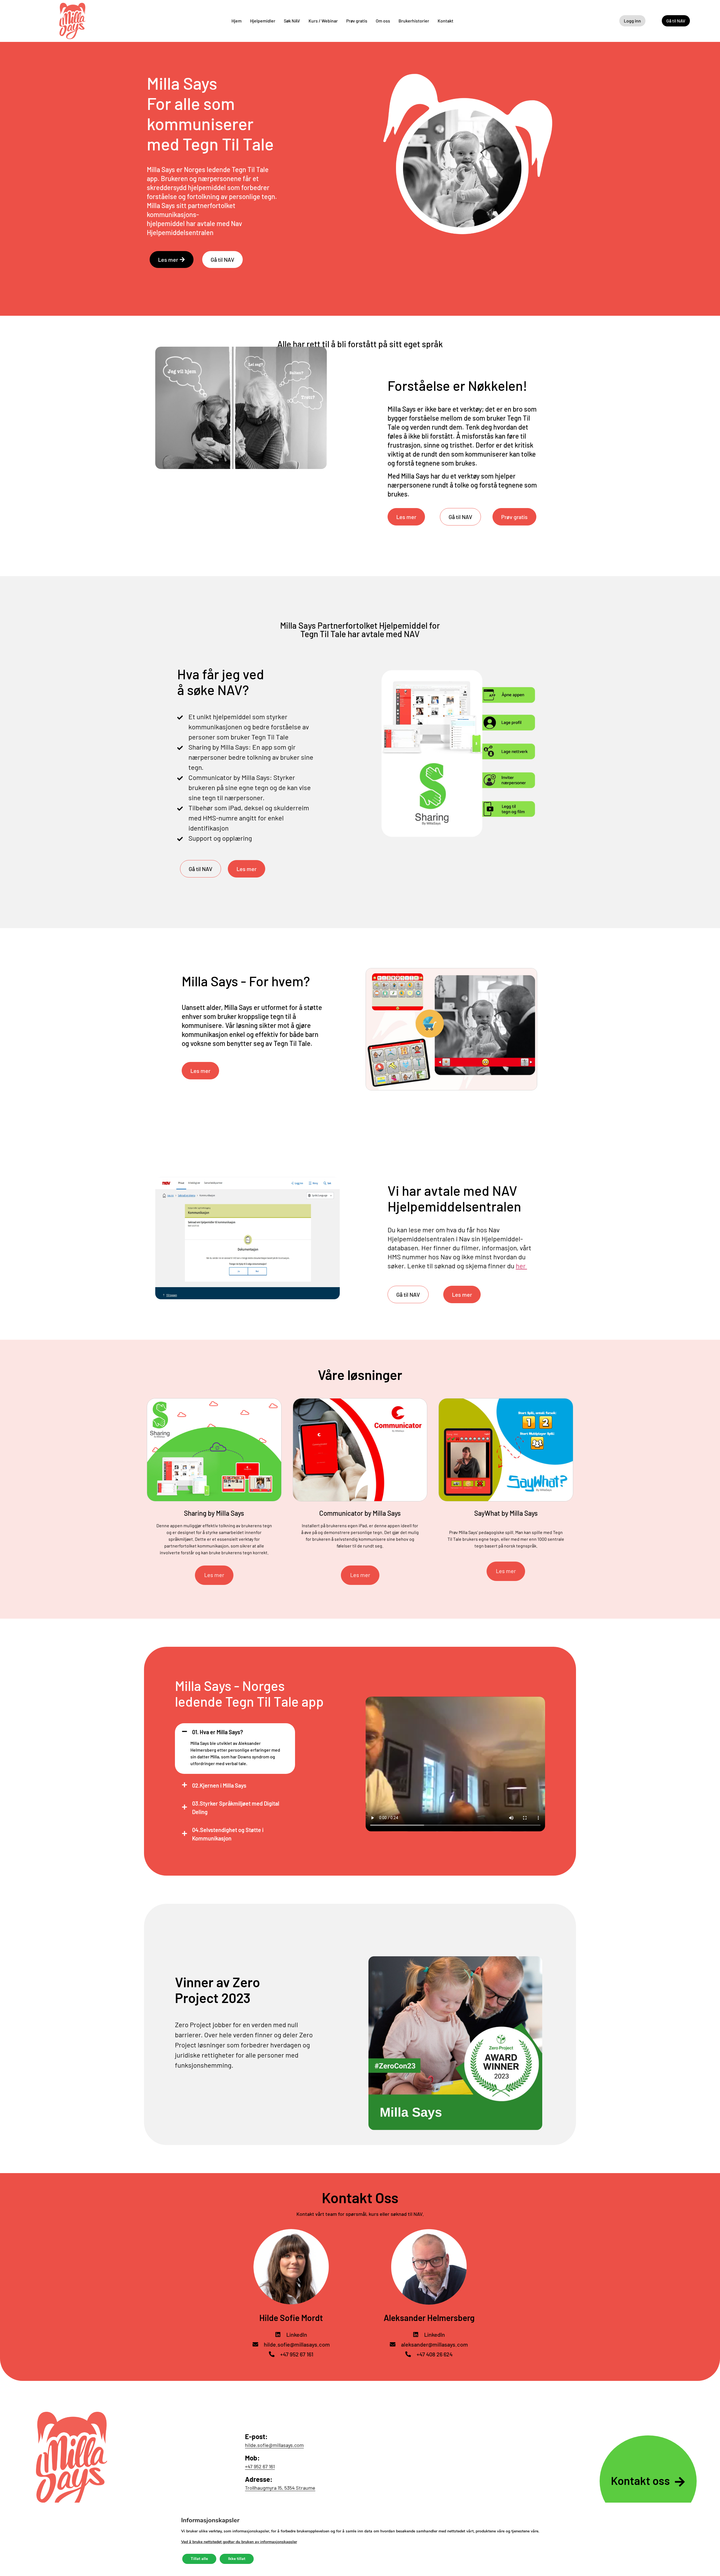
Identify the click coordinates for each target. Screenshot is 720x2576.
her (521, 1266)
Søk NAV (292, 21)
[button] (235, 1731)
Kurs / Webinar (323, 21)
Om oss (383, 21)
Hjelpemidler (263, 21)
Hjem (237, 21)
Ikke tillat (237, 2559)
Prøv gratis (357, 21)
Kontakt (445, 21)
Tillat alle (199, 2559)
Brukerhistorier (414, 21)
